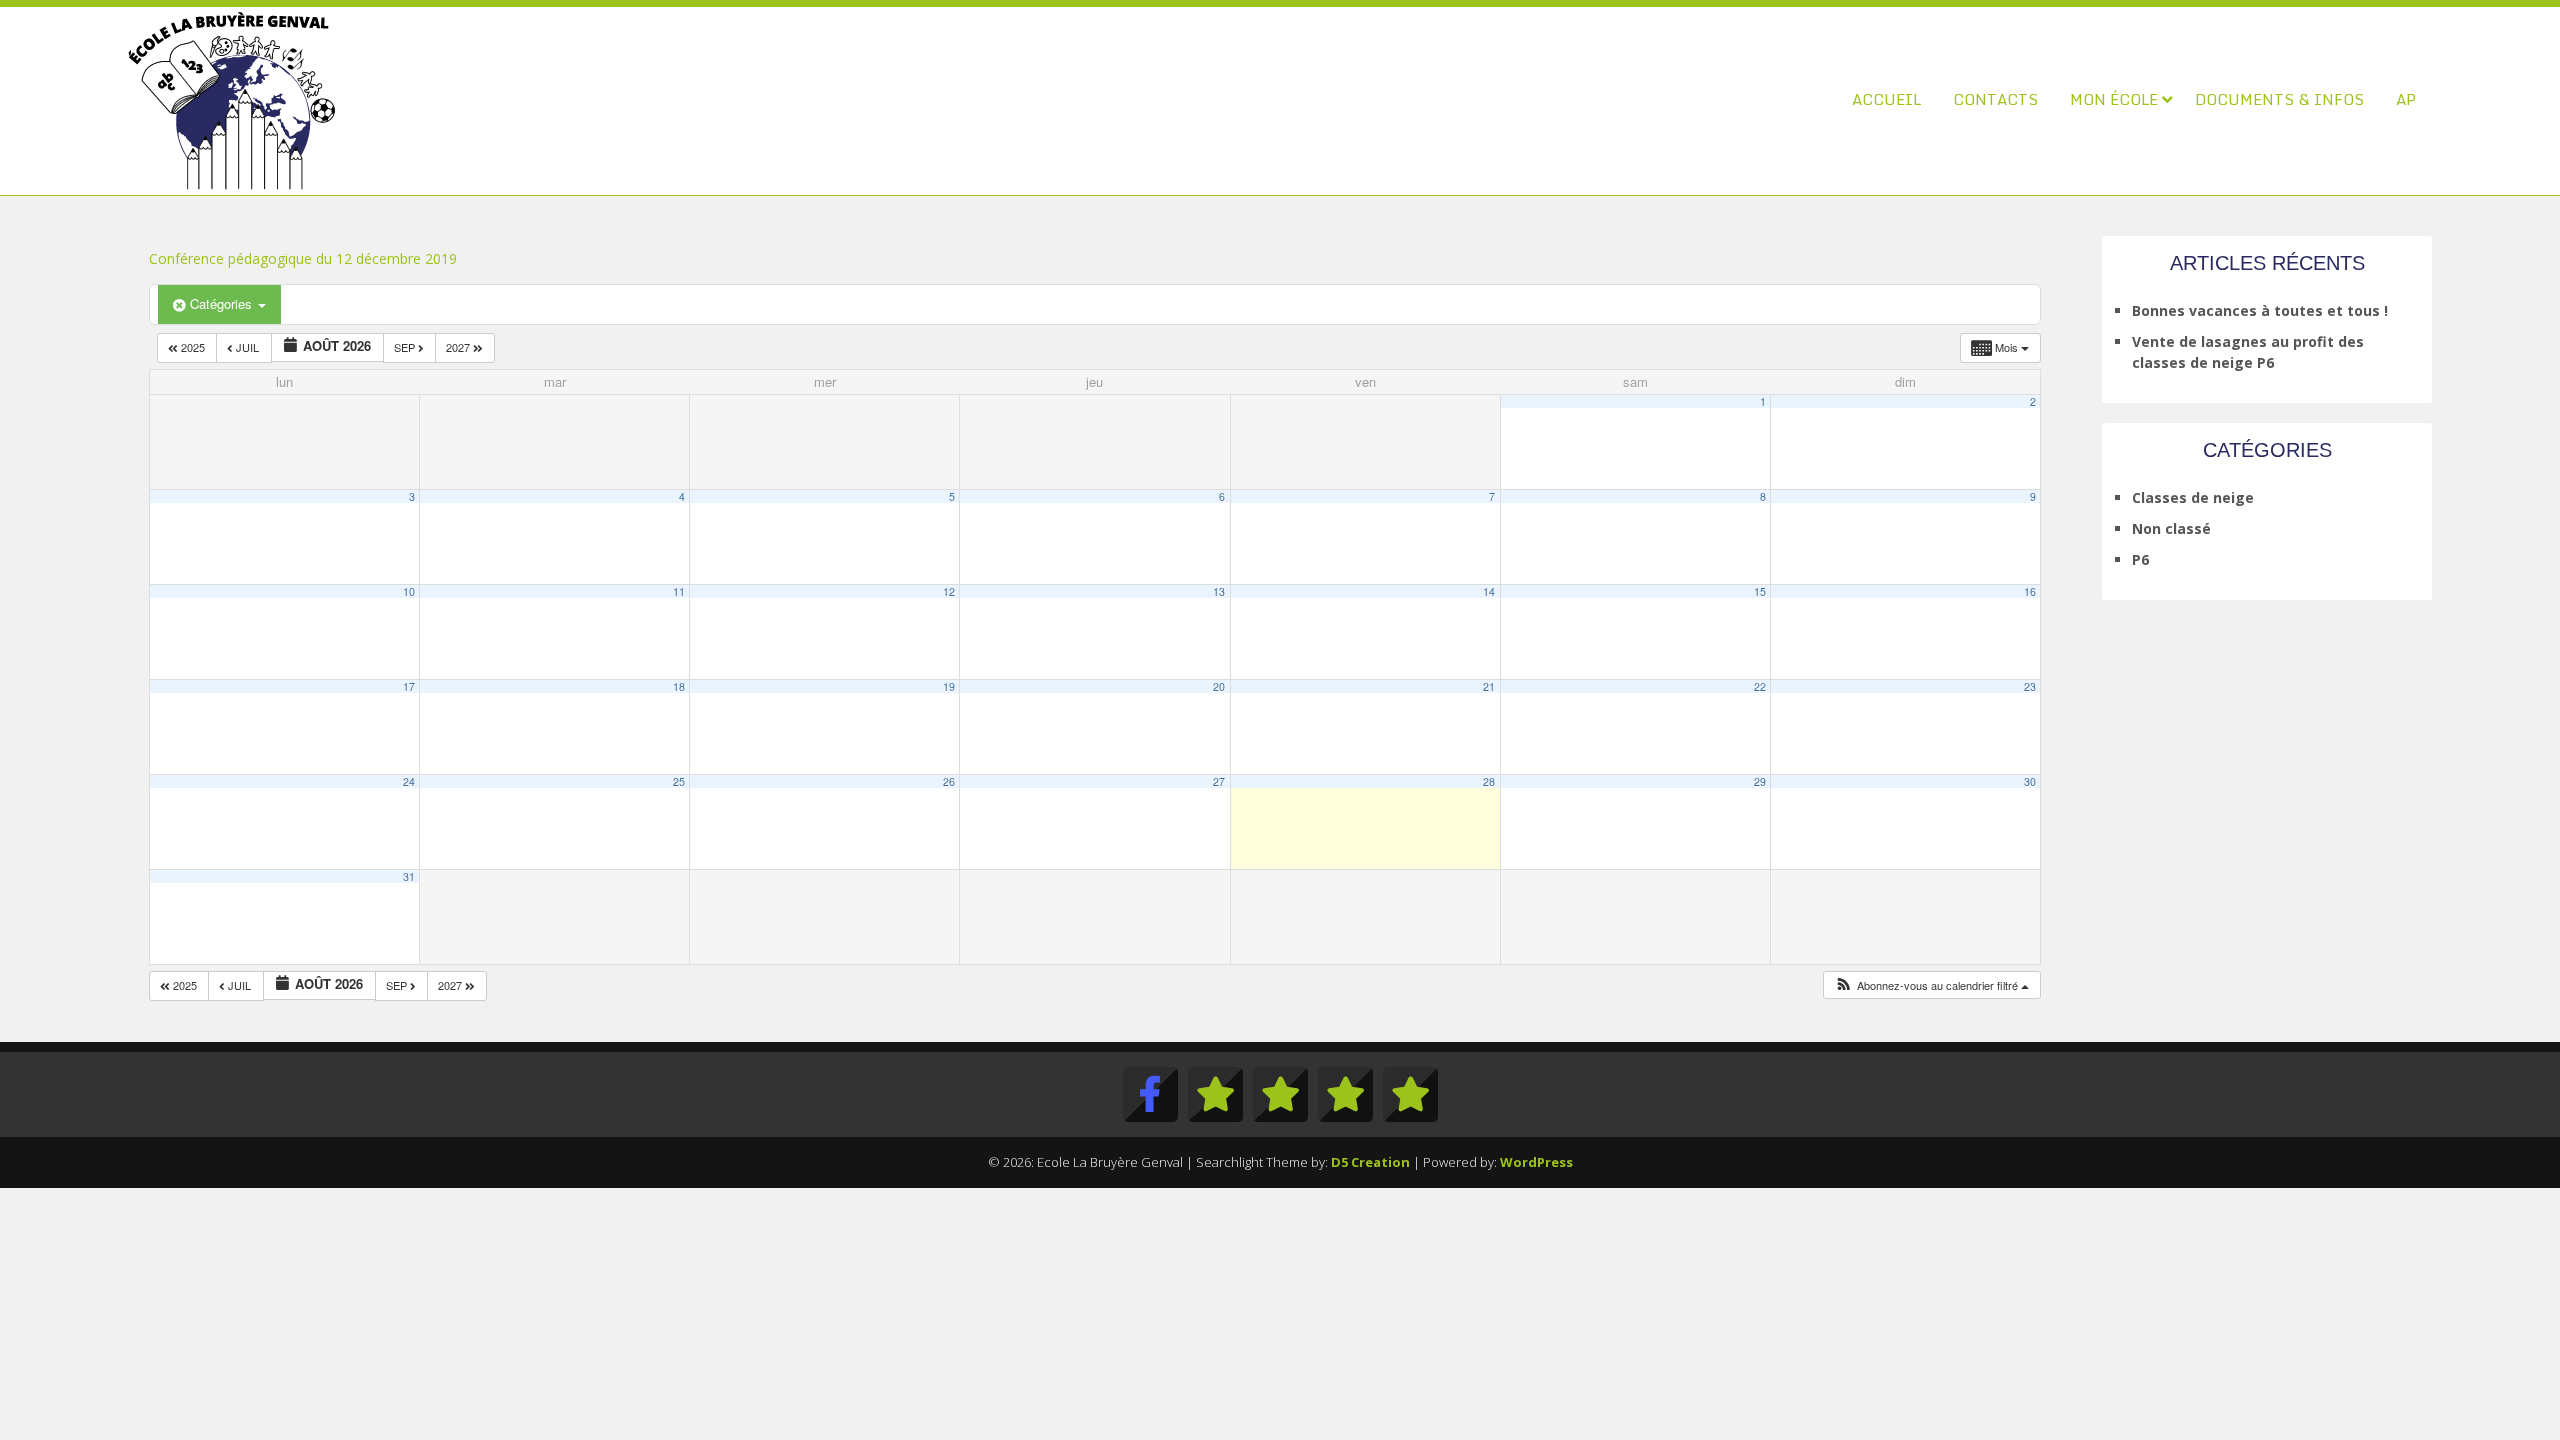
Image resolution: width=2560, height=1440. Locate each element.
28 (1489, 781)
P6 (2140, 559)
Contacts (1995, 99)
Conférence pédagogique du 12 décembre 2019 (303, 258)
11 (679, 591)
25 (679, 781)
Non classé (2171, 528)
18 (679, 686)
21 (1489, 686)
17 (409, 686)
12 (949, 591)
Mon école (2114, 99)
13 (1219, 591)
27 (1219, 781)
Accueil (1886, 99)
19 (949, 686)
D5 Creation (1370, 1162)
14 (1489, 591)
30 (2030, 781)
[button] (1931, 985)
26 (949, 781)
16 (2030, 591)
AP (2406, 99)
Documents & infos (2279, 99)
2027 (459, 347)
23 (2030, 686)
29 (1760, 781)
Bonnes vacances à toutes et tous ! (2260, 310)
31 (409, 876)
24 (409, 781)
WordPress (1536, 1162)
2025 (193, 347)
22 (1760, 686)
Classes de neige (2193, 497)
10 (409, 591)
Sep (406, 347)
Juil (247, 347)
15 (1760, 591)
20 (1219, 686)
